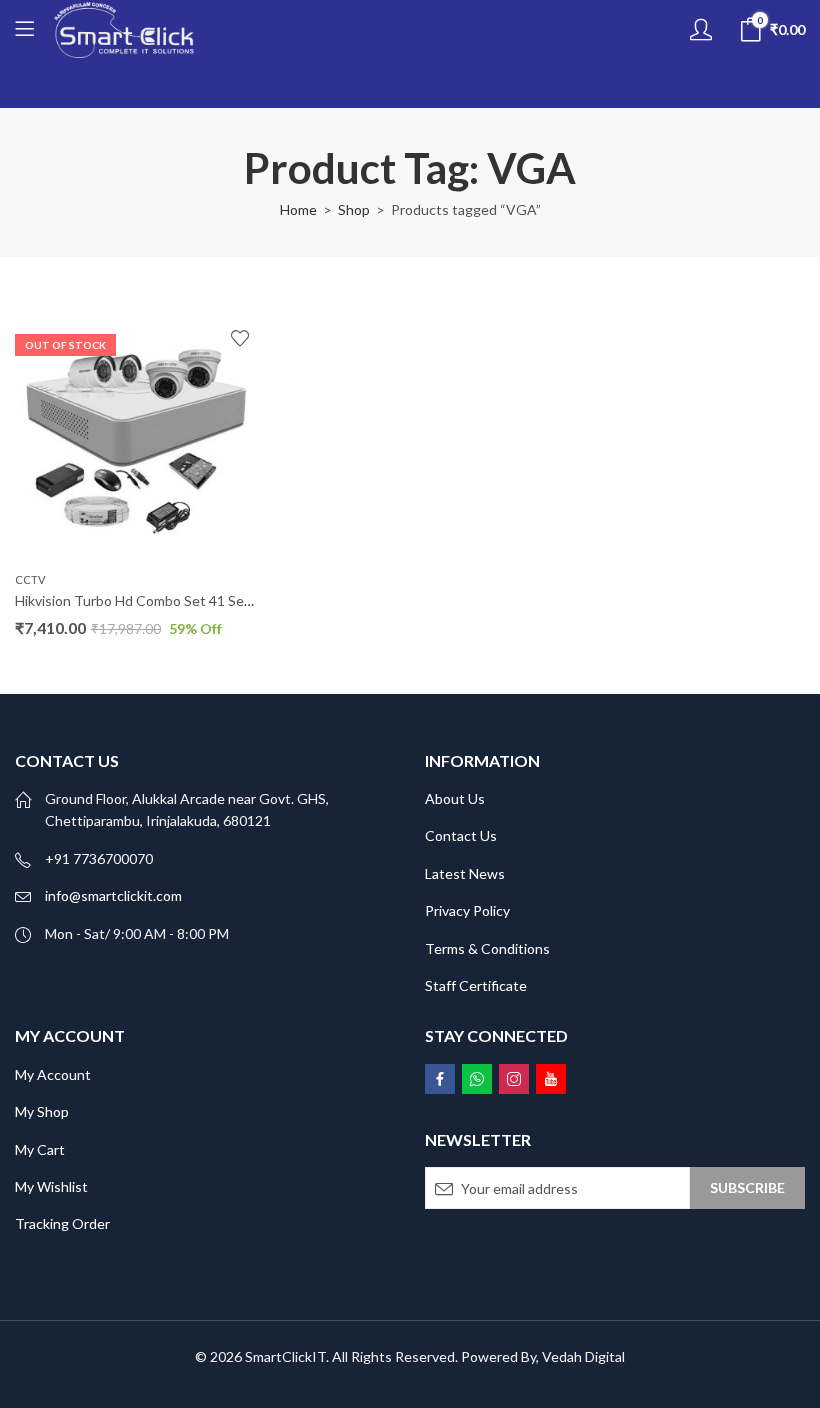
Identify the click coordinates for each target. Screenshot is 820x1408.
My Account (53, 1074)
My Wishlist (51, 1186)
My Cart (40, 1149)
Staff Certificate (476, 985)
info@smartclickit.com (113, 895)
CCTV (30, 579)
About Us (455, 798)
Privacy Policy (467, 910)
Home (298, 209)
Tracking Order (62, 1223)
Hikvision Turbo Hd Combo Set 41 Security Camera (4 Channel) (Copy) (232, 600)
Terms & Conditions (487, 948)
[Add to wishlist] (240, 338)
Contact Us (461, 835)
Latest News (465, 873)
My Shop (42, 1111)
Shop (354, 209)
